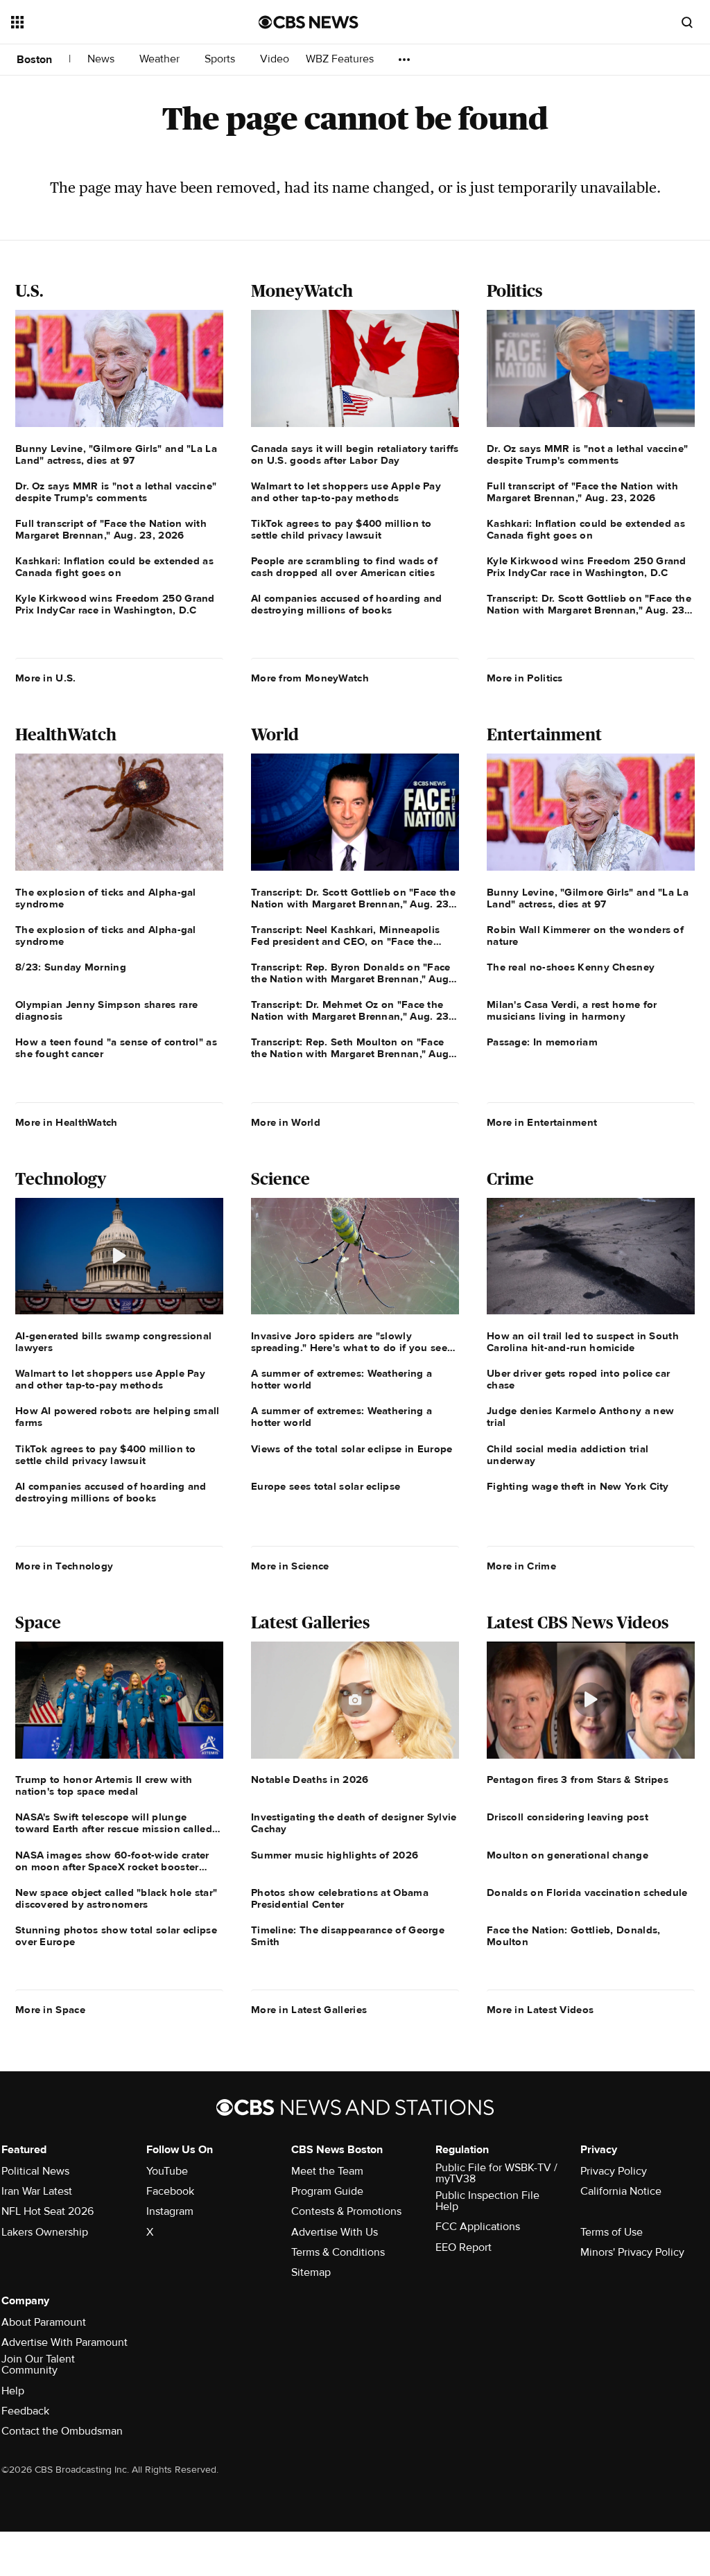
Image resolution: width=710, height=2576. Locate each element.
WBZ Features (341, 59)
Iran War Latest (37, 2191)
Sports (221, 59)
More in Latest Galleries (309, 2010)
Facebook (170, 2191)
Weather (161, 59)
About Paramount (44, 2322)
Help (13, 2391)
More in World (286, 1122)
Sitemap (311, 2272)
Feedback (25, 2411)
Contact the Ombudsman (62, 2431)
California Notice (621, 2191)
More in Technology (64, 1566)
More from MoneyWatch (310, 678)
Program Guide (327, 2191)
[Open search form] (687, 22)
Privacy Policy (614, 2171)
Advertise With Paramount (64, 2342)
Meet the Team (327, 2171)
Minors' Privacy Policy (632, 2252)
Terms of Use (612, 2232)
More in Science (290, 1566)
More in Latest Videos (540, 2010)
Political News (35, 2171)
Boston (34, 60)
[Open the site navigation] (110, 22)
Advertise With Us (335, 2232)
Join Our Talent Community (38, 2365)
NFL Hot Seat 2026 (47, 2211)
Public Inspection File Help (487, 2201)
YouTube (167, 2171)
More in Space (50, 2010)
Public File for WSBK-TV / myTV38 (496, 2173)
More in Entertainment (542, 1122)
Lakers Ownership (45, 2232)
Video (275, 59)
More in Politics (525, 678)
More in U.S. (46, 678)
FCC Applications (478, 2227)
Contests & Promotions (346, 2211)
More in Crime (521, 1566)
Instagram (170, 2211)
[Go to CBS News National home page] (309, 22)
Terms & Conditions (338, 2252)
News (102, 59)
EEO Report (464, 2247)
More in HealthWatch (67, 1122)
